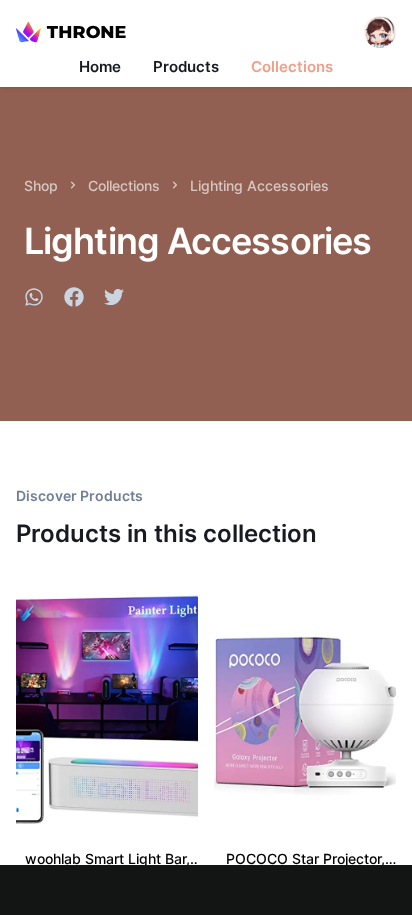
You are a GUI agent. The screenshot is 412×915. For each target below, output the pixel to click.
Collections (292, 66)
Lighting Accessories (259, 185)
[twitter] (114, 300)
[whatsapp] (34, 300)
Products (186, 66)
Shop (41, 185)
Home (100, 66)
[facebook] (74, 300)
